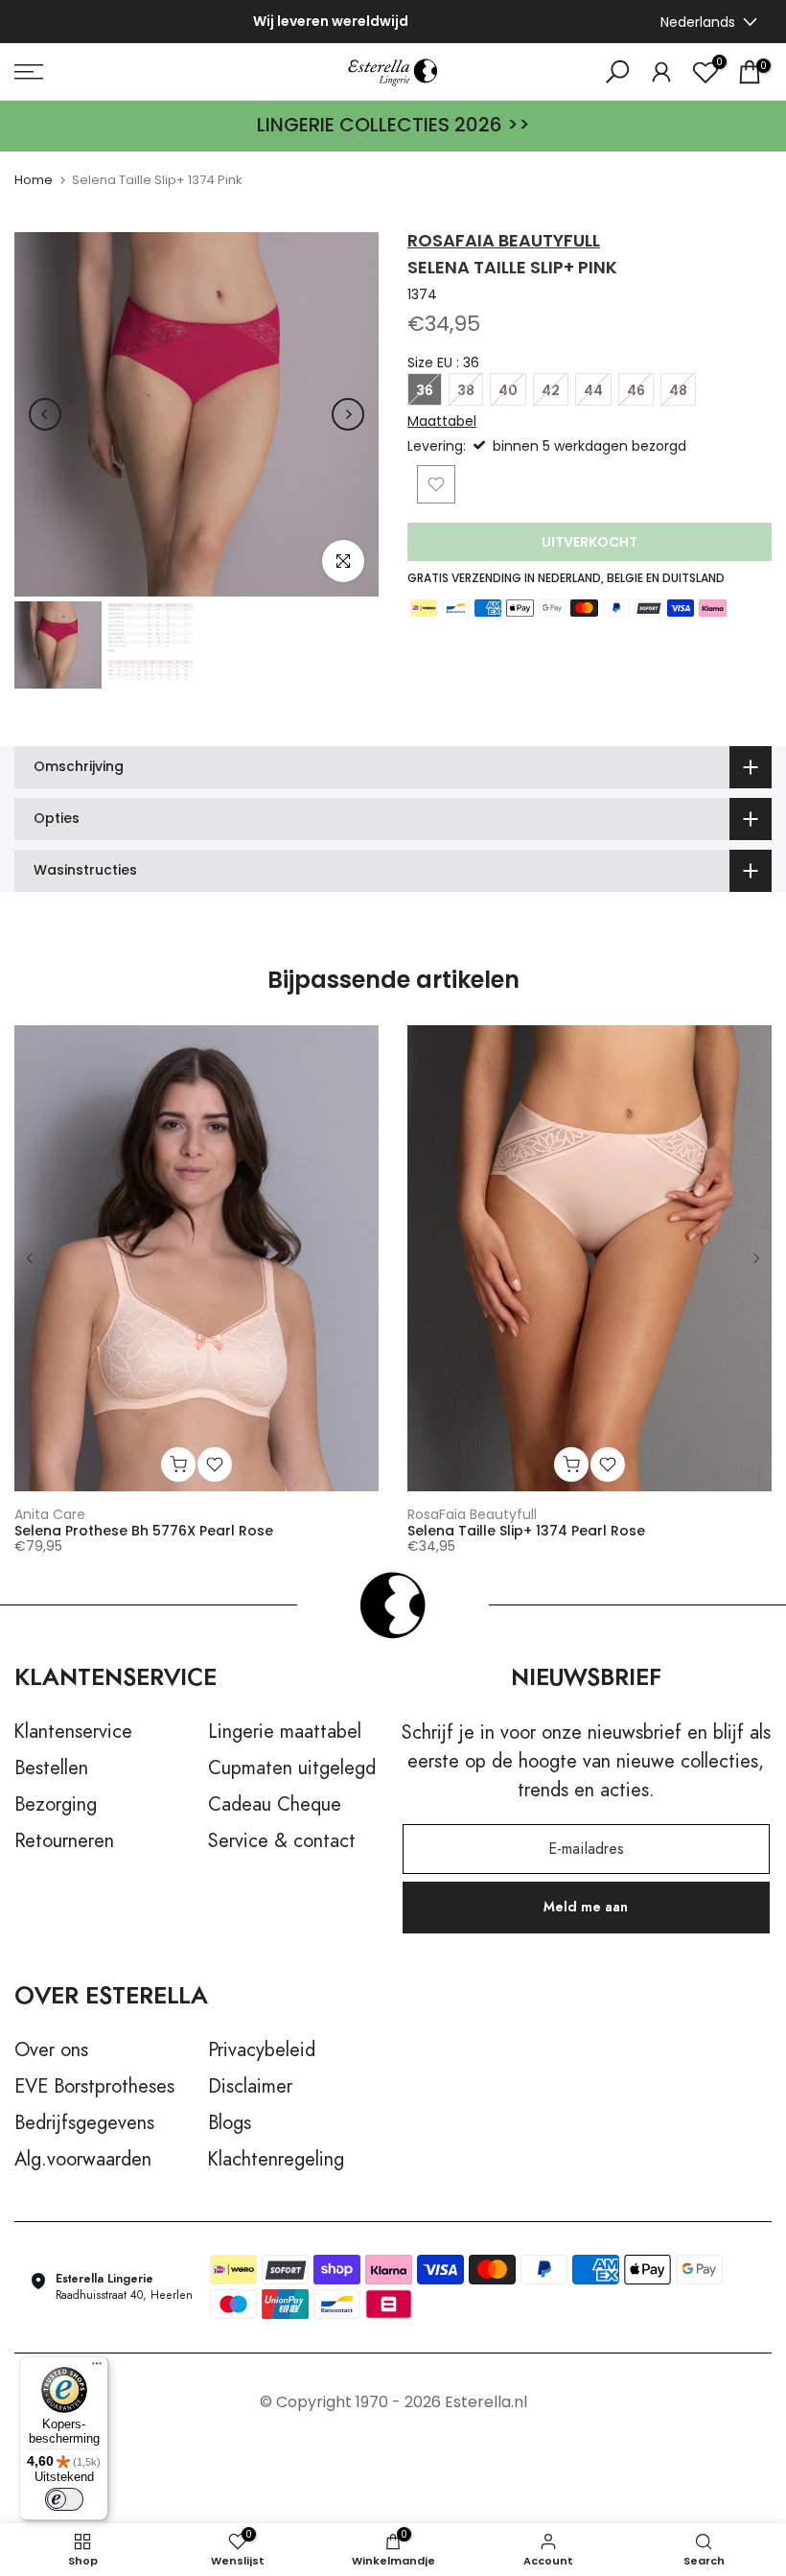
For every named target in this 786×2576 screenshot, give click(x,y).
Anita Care (50, 1513)
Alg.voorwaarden (83, 2160)
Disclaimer (250, 2087)
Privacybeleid (262, 2050)
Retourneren (64, 1841)
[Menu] (97, 2368)
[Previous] (45, 414)
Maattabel (442, 421)
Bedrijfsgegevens (84, 2123)
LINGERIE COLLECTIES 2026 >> (393, 125)
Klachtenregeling (276, 2160)
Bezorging (56, 1805)
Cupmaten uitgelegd (292, 1768)
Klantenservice (73, 1732)
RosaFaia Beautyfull (504, 240)
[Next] (348, 414)
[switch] (64, 2499)
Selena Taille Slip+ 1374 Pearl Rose (526, 1531)
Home (34, 180)
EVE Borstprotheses (94, 2087)
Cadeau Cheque (275, 1805)
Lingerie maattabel (285, 1732)
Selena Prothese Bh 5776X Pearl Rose (144, 1531)
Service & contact (282, 1841)
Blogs (230, 2123)
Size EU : (443, 363)
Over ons (51, 2050)
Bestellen (51, 1768)
